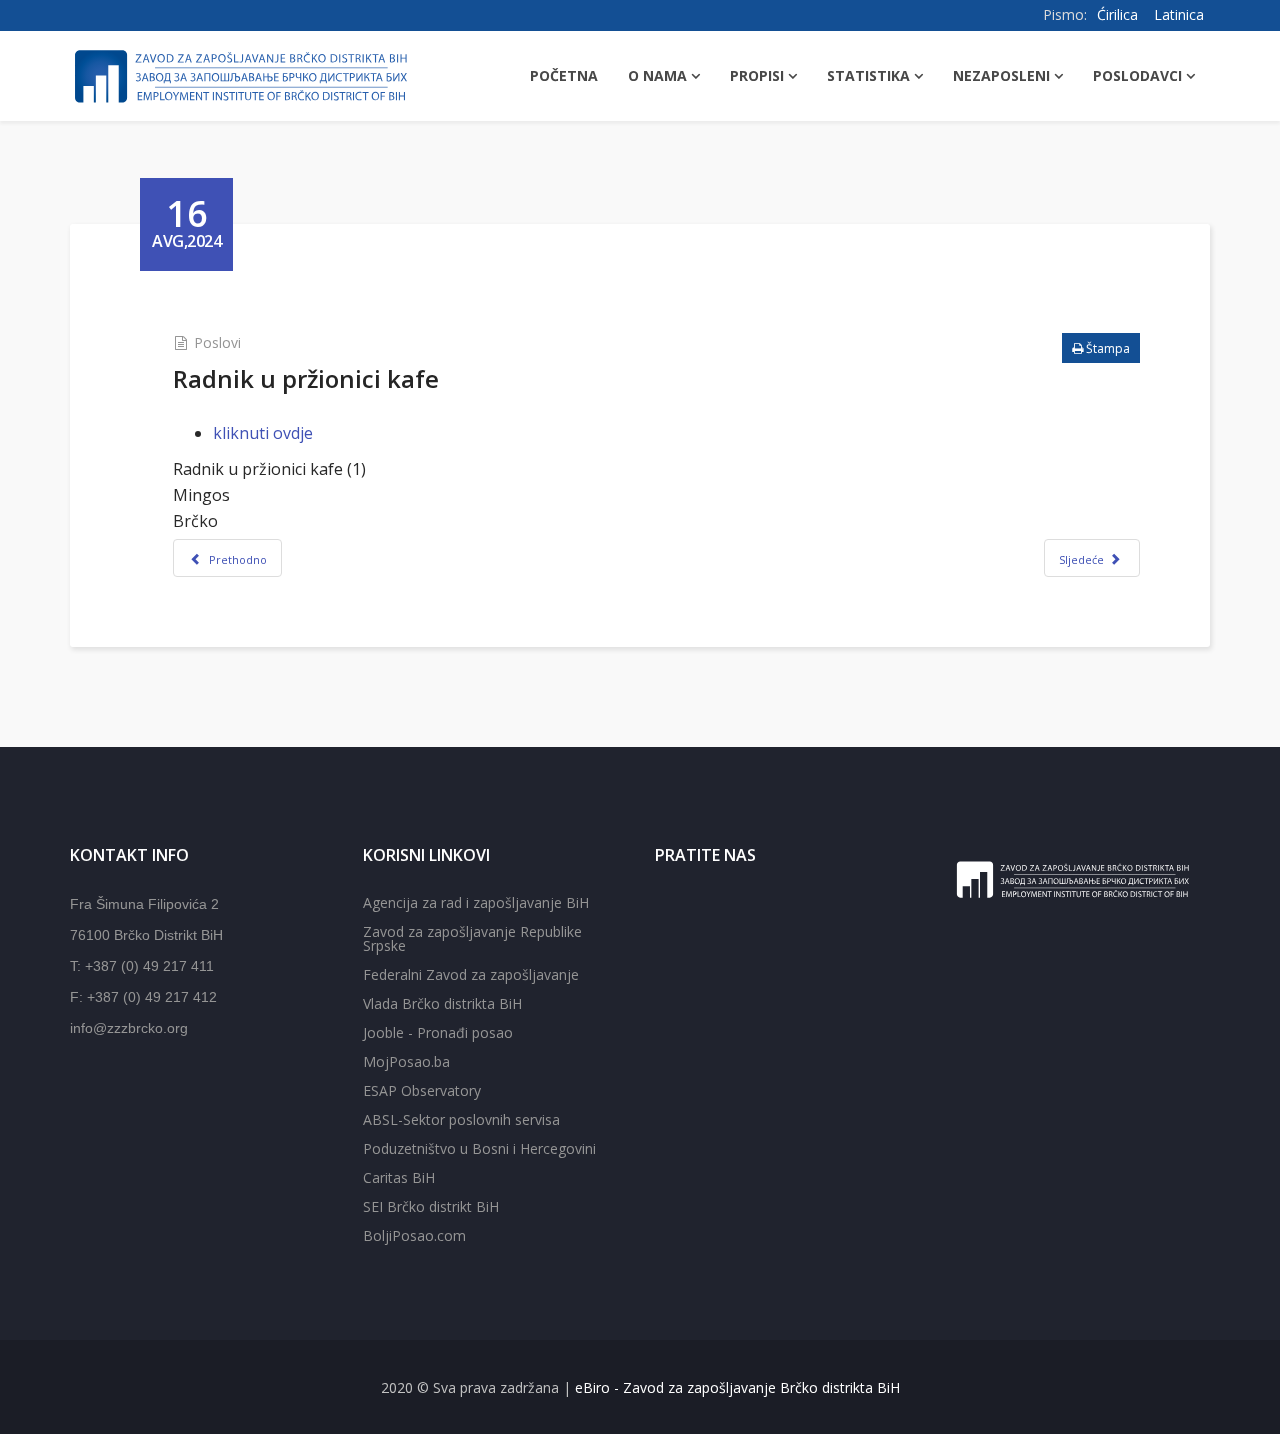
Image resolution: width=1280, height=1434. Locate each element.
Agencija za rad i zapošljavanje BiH (476, 902)
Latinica (1179, 14)
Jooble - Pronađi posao (438, 1032)
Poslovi (217, 342)
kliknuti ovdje (263, 433)
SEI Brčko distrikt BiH (431, 1206)
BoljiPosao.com (414, 1235)
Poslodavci (1137, 75)
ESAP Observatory (422, 1090)
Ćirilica (1117, 14)
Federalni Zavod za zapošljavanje (471, 974)
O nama (657, 75)
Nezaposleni (1001, 75)
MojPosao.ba (406, 1061)
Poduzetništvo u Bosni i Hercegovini (479, 1148)
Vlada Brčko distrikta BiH (442, 1003)
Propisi (757, 75)
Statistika (868, 75)
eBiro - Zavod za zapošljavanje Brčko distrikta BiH (737, 1387)
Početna (564, 75)
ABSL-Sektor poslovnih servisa (461, 1119)
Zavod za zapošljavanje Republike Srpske (472, 938)
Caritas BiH (399, 1177)
